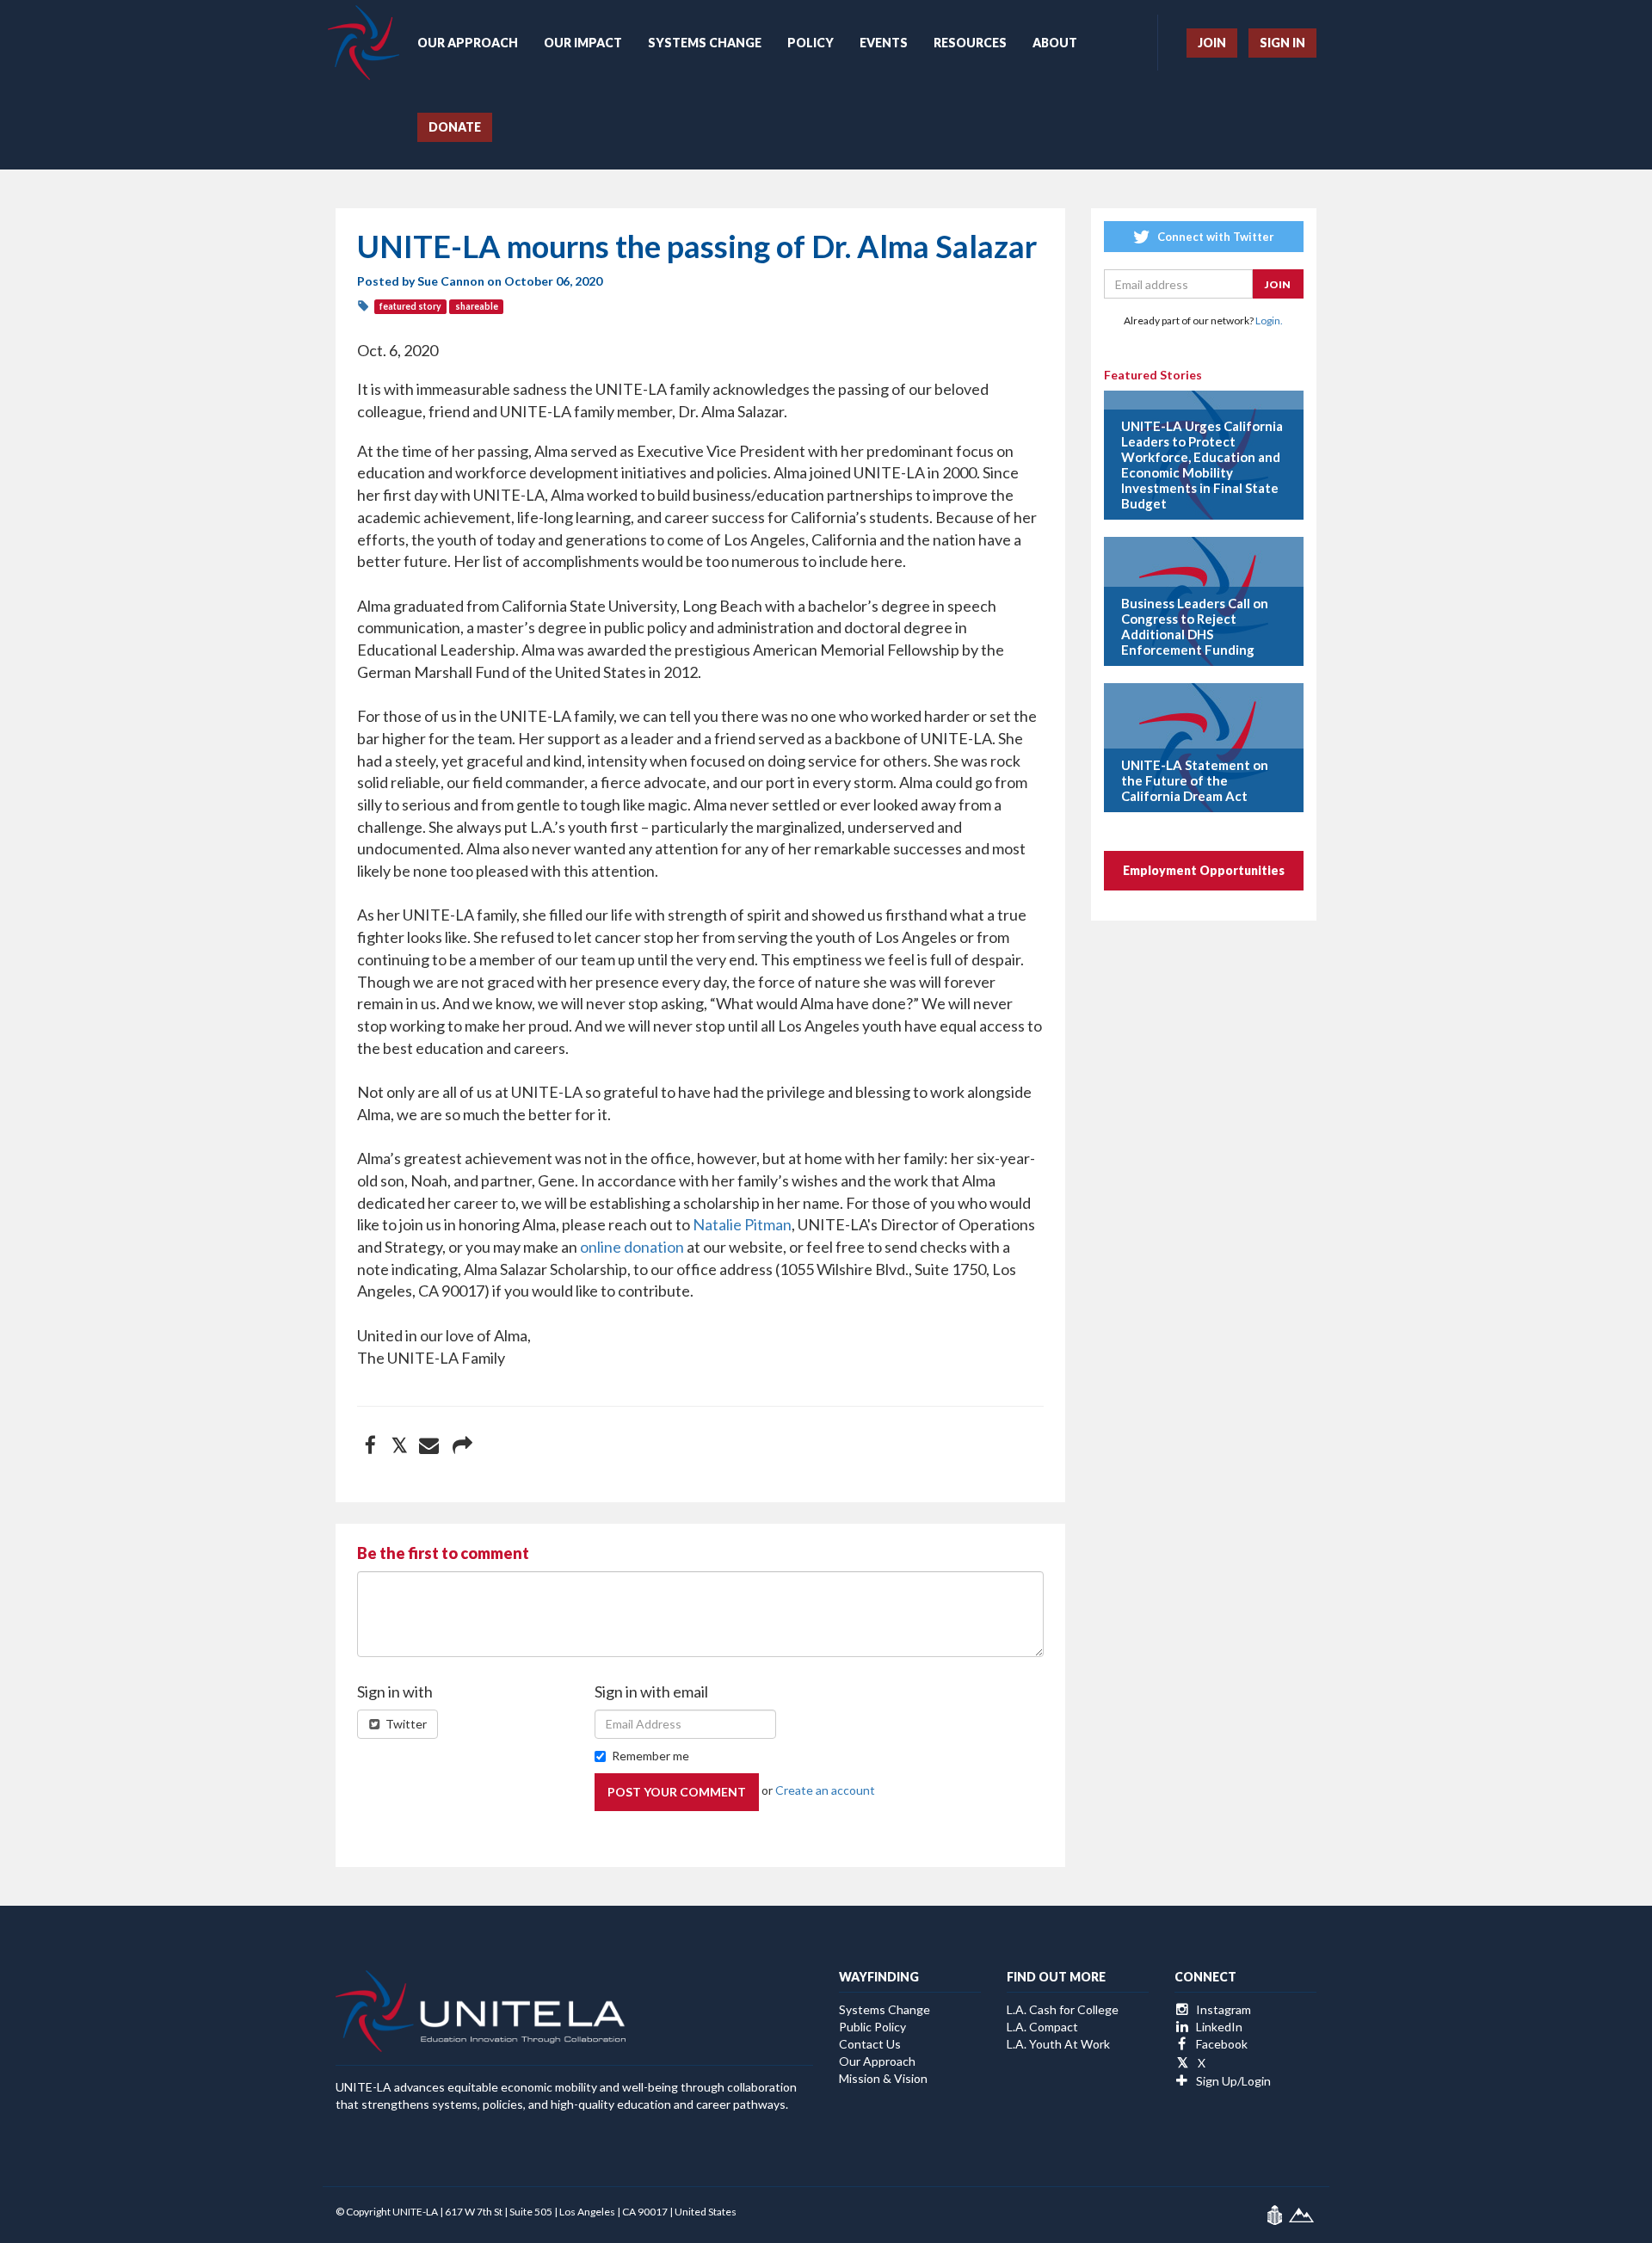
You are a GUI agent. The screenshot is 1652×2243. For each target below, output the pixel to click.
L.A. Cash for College (1063, 2009)
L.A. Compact (1042, 2027)
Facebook (1221, 2044)
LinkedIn (1218, 2027)
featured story (410, 306)
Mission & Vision (883, 2078)
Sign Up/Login (1232, 2081)
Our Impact (583, 43)
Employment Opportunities (1204, 870)
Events (884, 43)
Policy (811, 43)
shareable (477, 306)
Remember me (650, 1756)
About (1055, 43)
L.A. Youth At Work (1058, 2044)
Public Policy (872, 2027)
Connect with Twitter (1214, 237)
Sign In (1282, 43)
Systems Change (705, 43)
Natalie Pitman (742, 1224)
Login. (1269, 320)
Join (1212, 43)
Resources (970, 43)
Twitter (405, 1724)
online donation (632, 1247)
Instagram (1222, 2009)
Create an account (825, 1790)
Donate (455, 127)
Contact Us (870, 2044)
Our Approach (468, 43)
